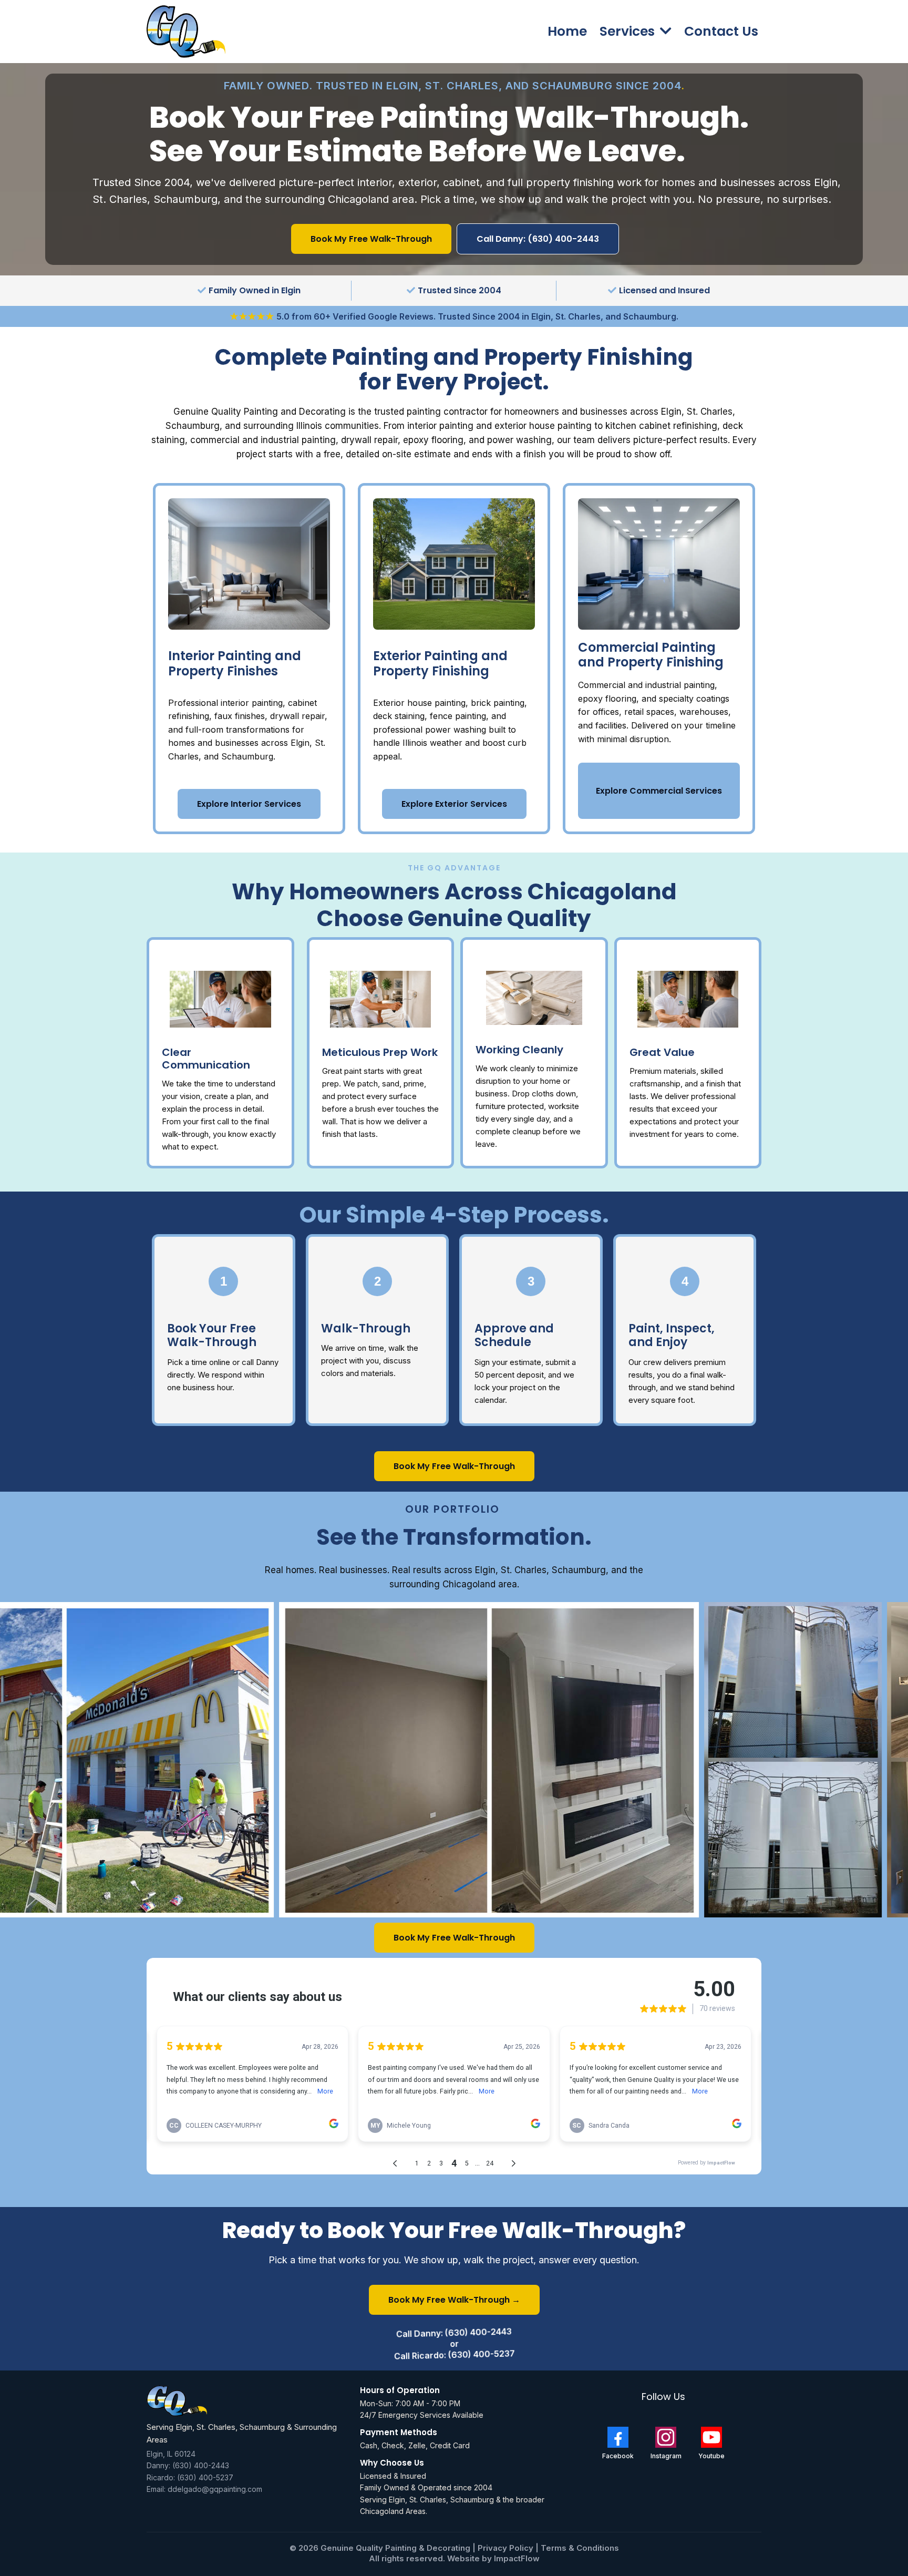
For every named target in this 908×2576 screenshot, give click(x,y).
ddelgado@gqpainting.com (215, 2489)
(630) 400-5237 (205, 2477)
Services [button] (629, 31)
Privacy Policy (507, 2548)
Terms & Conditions (580, 2548)
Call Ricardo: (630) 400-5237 (454, 2354)
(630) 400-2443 (201, 2465)
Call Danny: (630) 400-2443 (454, 2333)
